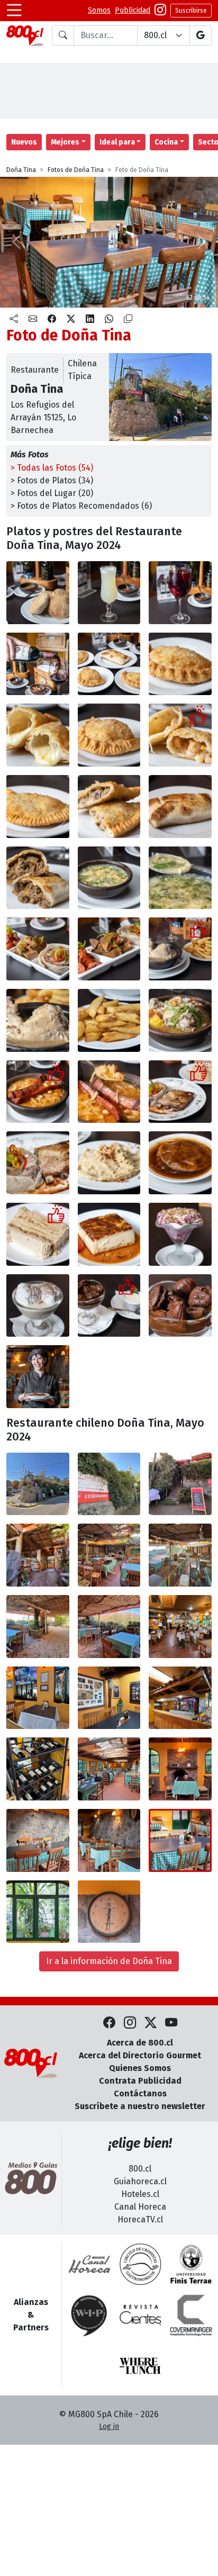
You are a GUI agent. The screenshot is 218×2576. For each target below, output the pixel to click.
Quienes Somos (140, 2068)
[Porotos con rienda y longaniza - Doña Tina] (38, 1092)
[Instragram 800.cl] (160, 11)
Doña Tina (21, 170)
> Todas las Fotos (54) (52, 468)
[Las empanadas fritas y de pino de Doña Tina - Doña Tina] (109, 664)
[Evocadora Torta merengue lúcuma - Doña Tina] (38, 1234)
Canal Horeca (140, 2207)
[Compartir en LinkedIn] (90, 319)
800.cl (140, 2169)
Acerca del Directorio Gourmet (140, 2055)
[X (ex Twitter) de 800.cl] (151, 2023)
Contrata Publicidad (140, 2081)
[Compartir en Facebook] (52, 319)
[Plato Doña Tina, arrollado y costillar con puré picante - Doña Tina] (180, 1092)
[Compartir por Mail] (33, 319)
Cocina (166, 142)
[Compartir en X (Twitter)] (71, 319)
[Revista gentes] (140, 2315)
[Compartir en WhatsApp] (109, 319)
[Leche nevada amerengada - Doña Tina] (38, 1306)
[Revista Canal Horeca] (89, 2264)
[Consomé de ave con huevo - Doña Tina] (109, 878)
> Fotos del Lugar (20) (52, 493)
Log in (109, 2426)
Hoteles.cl (140, 2194)
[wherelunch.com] (140, 2366)
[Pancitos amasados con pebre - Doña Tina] (38, 593)
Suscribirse (191, 11)
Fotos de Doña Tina (76, 170)
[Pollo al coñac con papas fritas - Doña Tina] (180, 949)
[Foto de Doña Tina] (38, 1484)
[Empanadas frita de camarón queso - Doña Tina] (109, 735)
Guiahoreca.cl (140, 2181)
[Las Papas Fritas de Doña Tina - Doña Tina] (109, 1020)
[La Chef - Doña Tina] (38, 1377)
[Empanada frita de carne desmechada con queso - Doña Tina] (38, 807)
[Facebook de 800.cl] (109, 2023)
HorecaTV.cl (140, 2219)
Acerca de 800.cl (140, 2043)
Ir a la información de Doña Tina (109, 1961)
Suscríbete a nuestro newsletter (140, 2106)
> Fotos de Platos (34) (52, 480)
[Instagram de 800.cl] (130, 2023)
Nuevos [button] (24, 142)
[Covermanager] (191, 2315)
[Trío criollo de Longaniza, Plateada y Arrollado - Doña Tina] (38, 949)
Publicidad (133, 10)
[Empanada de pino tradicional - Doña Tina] (180, 807)
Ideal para (117, 142)
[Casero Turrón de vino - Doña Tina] (180, 1234)
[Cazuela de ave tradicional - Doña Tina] (180, 1020)
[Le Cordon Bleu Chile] (191, 2264)
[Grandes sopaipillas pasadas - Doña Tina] (180, 1163)
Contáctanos (140, 2093)
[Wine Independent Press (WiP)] (89, 2315)
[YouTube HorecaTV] (171, 2023)
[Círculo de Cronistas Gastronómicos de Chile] (140, 2264)
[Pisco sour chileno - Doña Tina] (109, 593)
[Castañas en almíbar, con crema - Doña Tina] (109, 1306)
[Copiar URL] (128, 319)
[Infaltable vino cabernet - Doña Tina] (38, 664)
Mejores (65, 142)
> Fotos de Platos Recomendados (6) (81, 506)
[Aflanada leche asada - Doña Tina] (109, 1234)
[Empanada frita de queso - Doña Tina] (180, 664)
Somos (99, 10)
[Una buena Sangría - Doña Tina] (180, 593)
